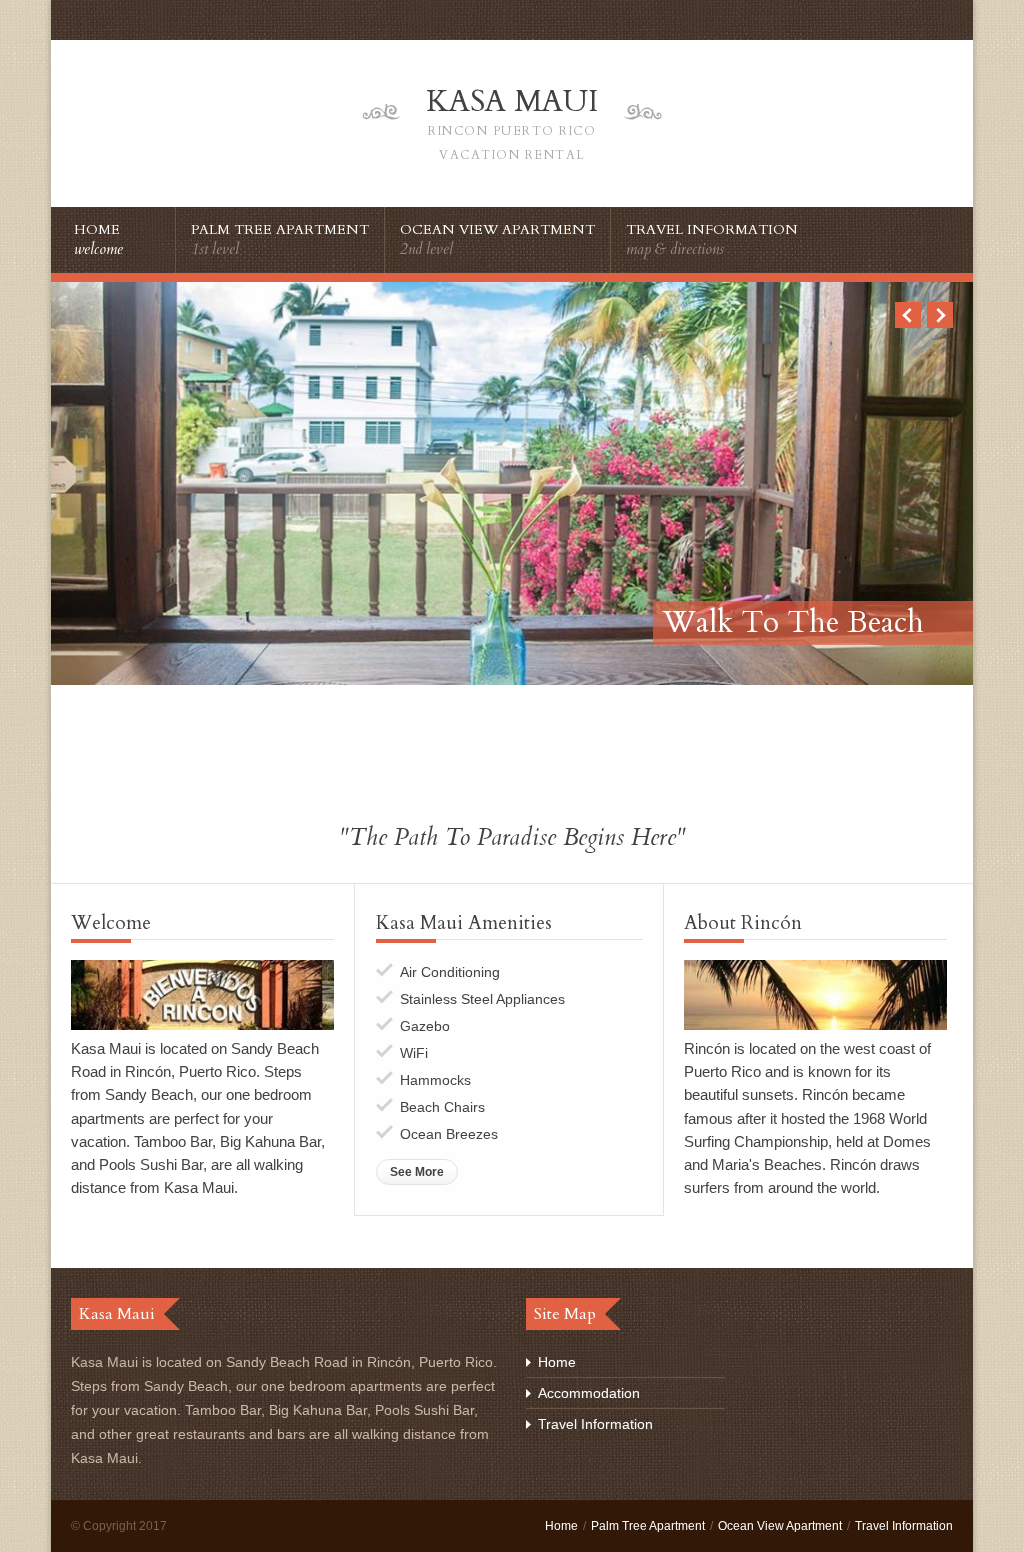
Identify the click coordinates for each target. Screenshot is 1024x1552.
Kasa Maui (512, 122)
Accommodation (589, 1393)
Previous (908, 315)
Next (940, 315)
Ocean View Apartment (780, 1526)
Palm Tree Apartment (648, 1526)
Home (557, 1362)
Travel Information (595, 1424)
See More (417, 1172)
